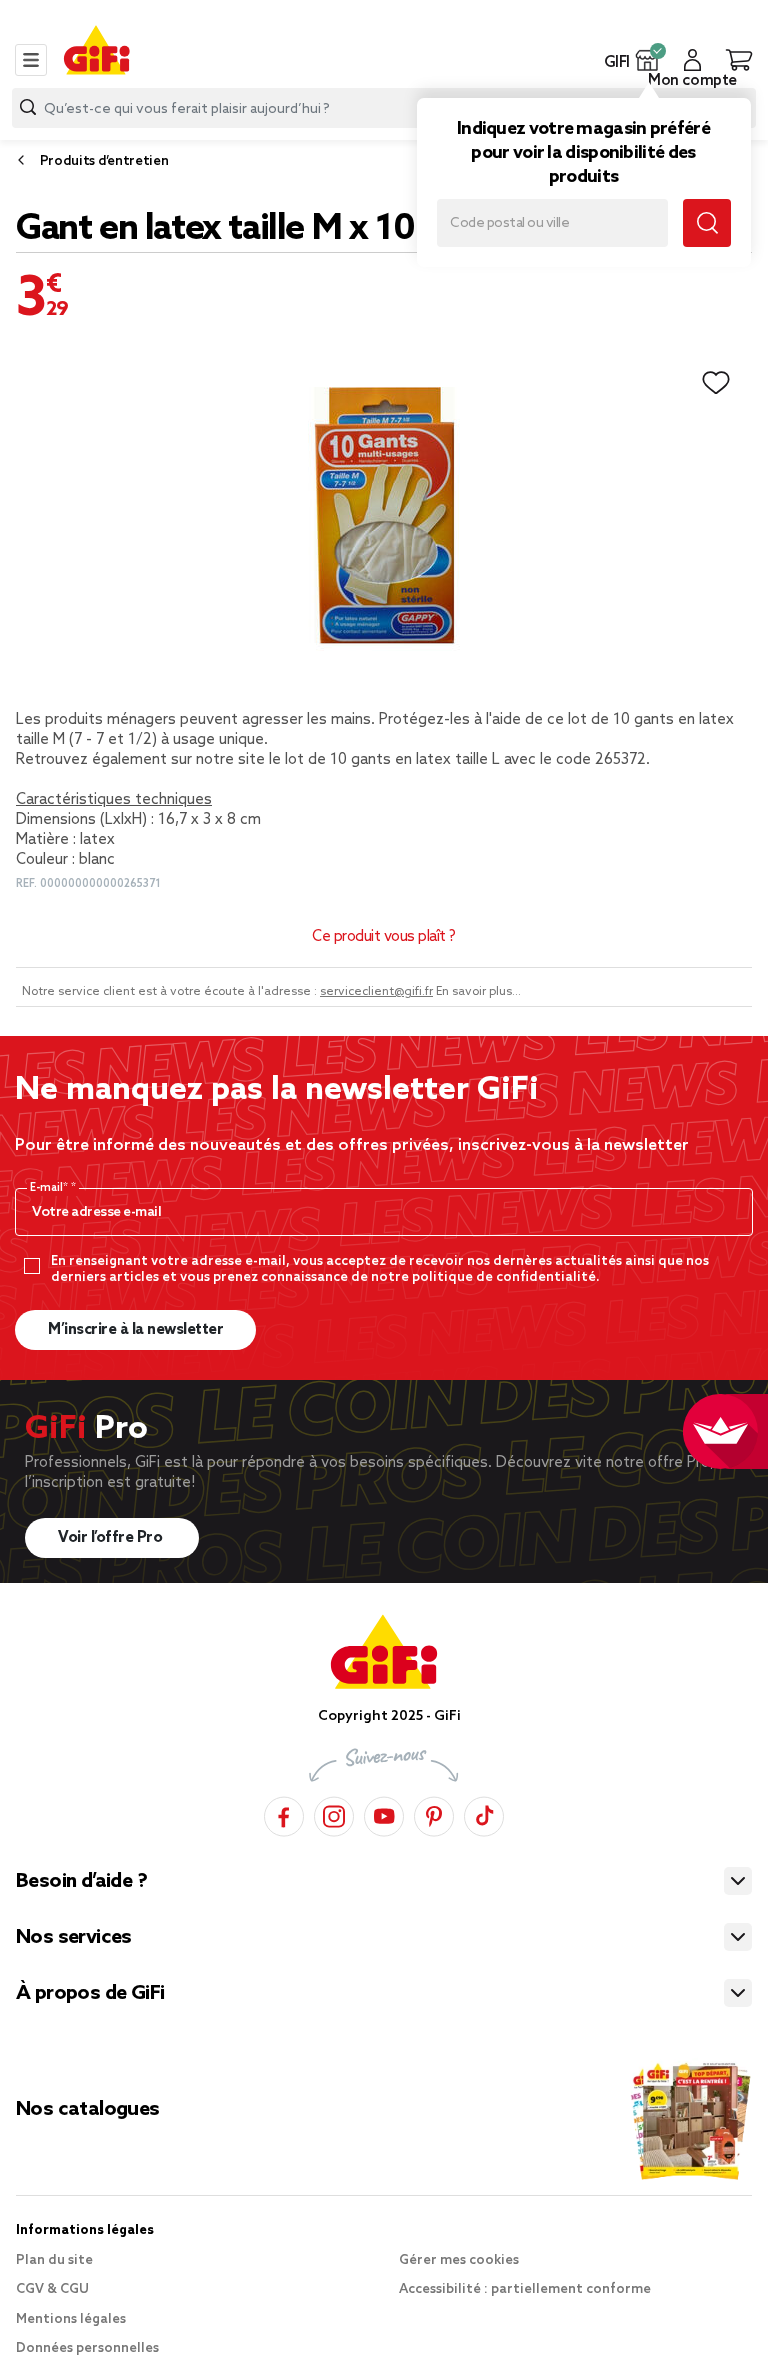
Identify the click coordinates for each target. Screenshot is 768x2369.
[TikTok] (484, 1813)
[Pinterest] (434, 1813)
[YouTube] (384, 1813)
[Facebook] (284, 1813)
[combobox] (384, 108)
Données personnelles (87, 2348)
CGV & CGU (52, 2289)
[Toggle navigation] (31, 60)
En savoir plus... (478, 992)
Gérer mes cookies (459, 2260)
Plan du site (54, 2260)
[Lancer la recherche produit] (28, 107)
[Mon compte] (692, 60)
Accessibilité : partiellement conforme (525, 2289)
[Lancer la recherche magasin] (707, 223)
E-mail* (50, 1188)
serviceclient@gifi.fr (376, 992)
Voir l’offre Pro (112, 1538)
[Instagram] (334, 1813)
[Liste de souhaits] (716, 383)
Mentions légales (71, 2319)
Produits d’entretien (104, 161)
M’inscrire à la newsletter (135, 1330)
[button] (647, 60)
